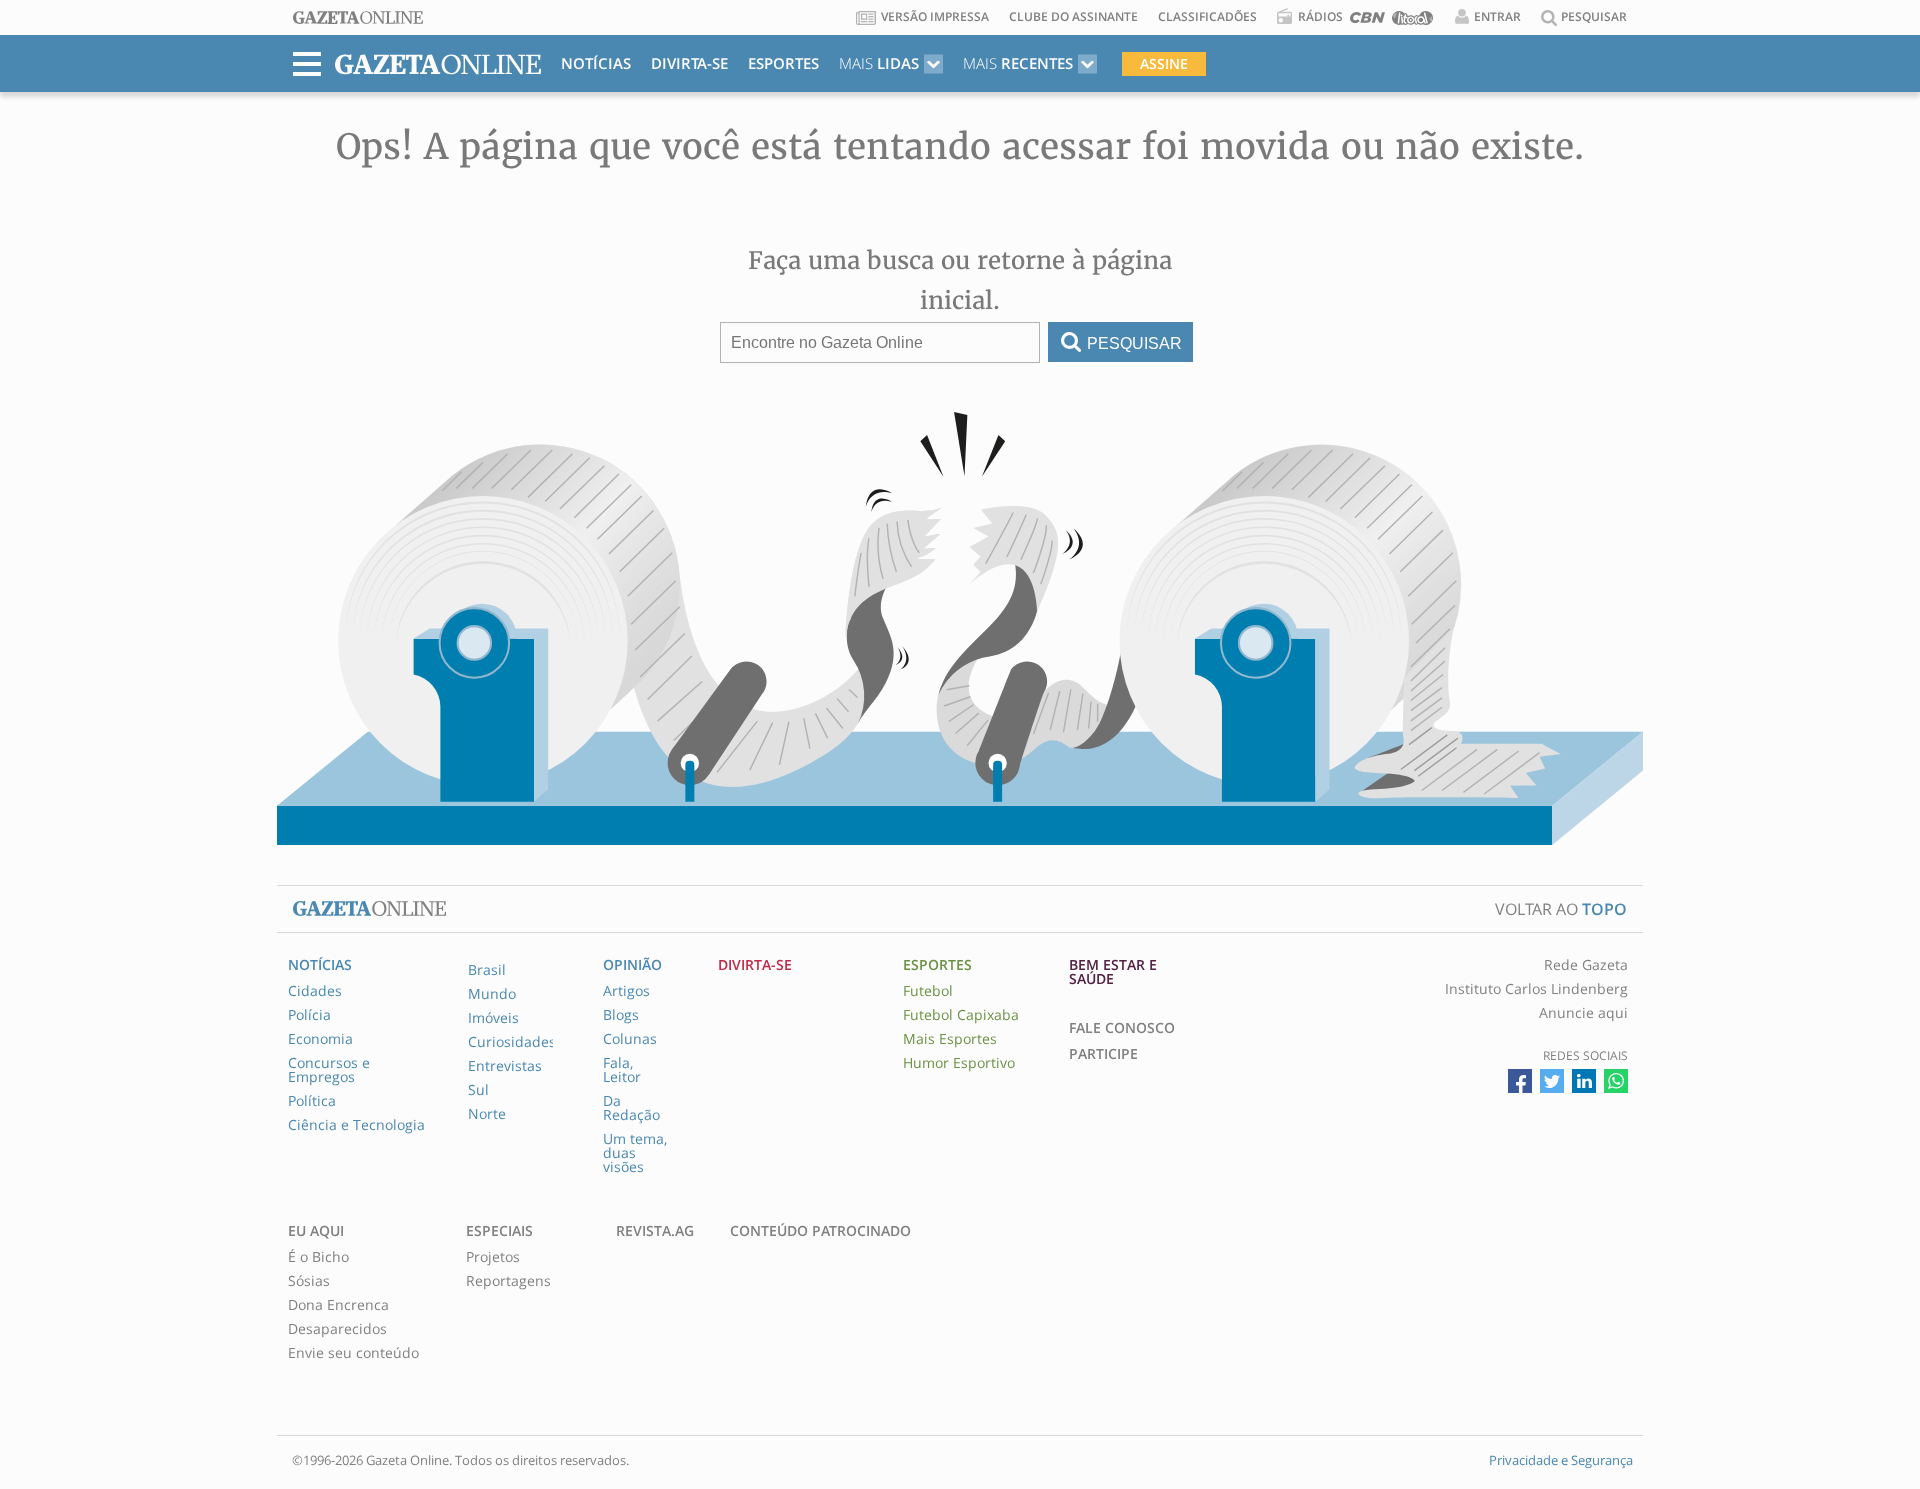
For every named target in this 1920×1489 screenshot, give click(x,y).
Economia (320, 1039)
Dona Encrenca (338, 1305)
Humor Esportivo (959, 1063)
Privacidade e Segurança (1561, 1460)
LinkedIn (1584, 1081)
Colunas (630, 1039)
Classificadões (1207, 16)
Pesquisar (1134, 343)
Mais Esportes (950, 1039)
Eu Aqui (316, 1231)
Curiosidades (512, 1042)
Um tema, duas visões (635, 1153)
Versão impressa (935, 16)
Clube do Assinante (1073, 16)
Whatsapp (1616, 1081)
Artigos (626, 991)
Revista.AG (655, 1231)
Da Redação (631, 1108)
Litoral (1413, 21)
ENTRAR (1497, 16)
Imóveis (493, 1018)
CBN (1367, 21)
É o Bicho (318, 1257)
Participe (1103, 1054)
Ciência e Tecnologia (356, 1125)
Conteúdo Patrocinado (820, 1231)
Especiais (499, 1231)
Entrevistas (505, 1066)
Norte (487, 1114)
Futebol (928, 991)
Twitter (1552, 1081)
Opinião (632, 965)
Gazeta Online (358, 17)
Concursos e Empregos (329, 1070)
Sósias (309, 1281)
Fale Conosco (1122, 1028)
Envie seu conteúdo (353, 1353)
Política (312, 1101)
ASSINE (1164, 63)
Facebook (1520, 1081)
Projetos (493, 1257)
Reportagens (508, 1281)
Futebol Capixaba (961, 1015)
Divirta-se (689, 63)
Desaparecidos (337, 1329)
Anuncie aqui (1583, 1013)
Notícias (596, 63)
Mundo (492, 994)
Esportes (783, 63)
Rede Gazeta (1586, 965)
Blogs (621, 1015)
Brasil (487, 970)
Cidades (315, 991)
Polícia (309, 1015)
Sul (478, 1090)
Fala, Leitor (622, 1070)
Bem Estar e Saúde (1113, 972)
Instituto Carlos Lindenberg (1536, 989)
